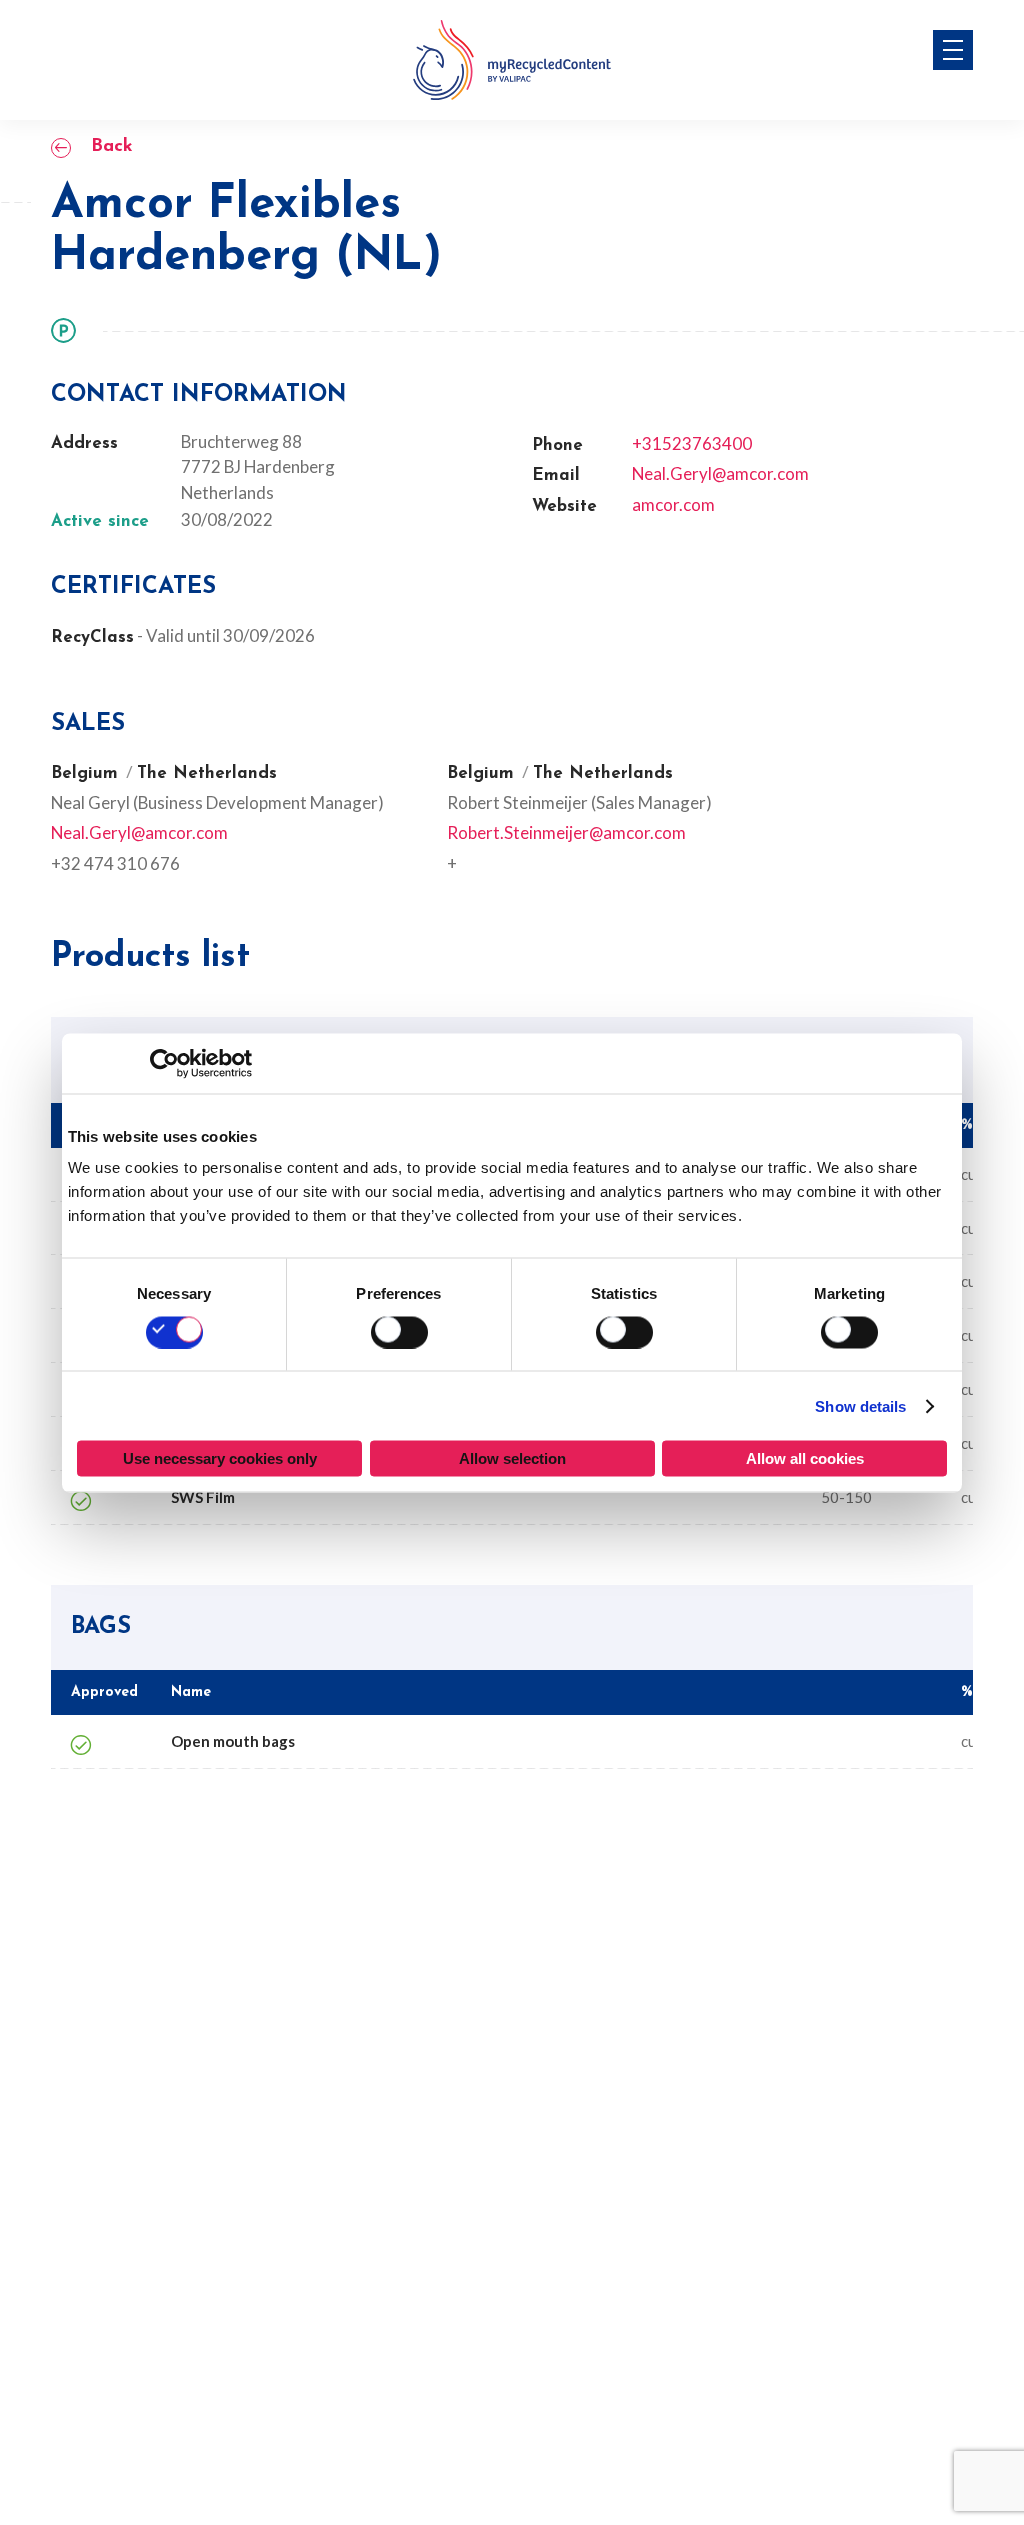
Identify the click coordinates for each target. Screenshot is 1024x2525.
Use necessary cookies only (220, 1458)
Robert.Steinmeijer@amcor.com (566, 832)
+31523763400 (692, 443)
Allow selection (512, 1458)
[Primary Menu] (953, 50)
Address (84, 444)
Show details (860, 1405)
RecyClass (92, 637)
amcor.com (673, 504)
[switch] (399, 1332)
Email (556, 476)
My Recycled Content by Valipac (512, 60)
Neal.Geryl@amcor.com (720, 473)
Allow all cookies (805, 1458)
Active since (100, 522)
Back (112, 147)
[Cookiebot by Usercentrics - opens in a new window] (164, 1063)
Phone (557, 446)
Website (564, 507)
